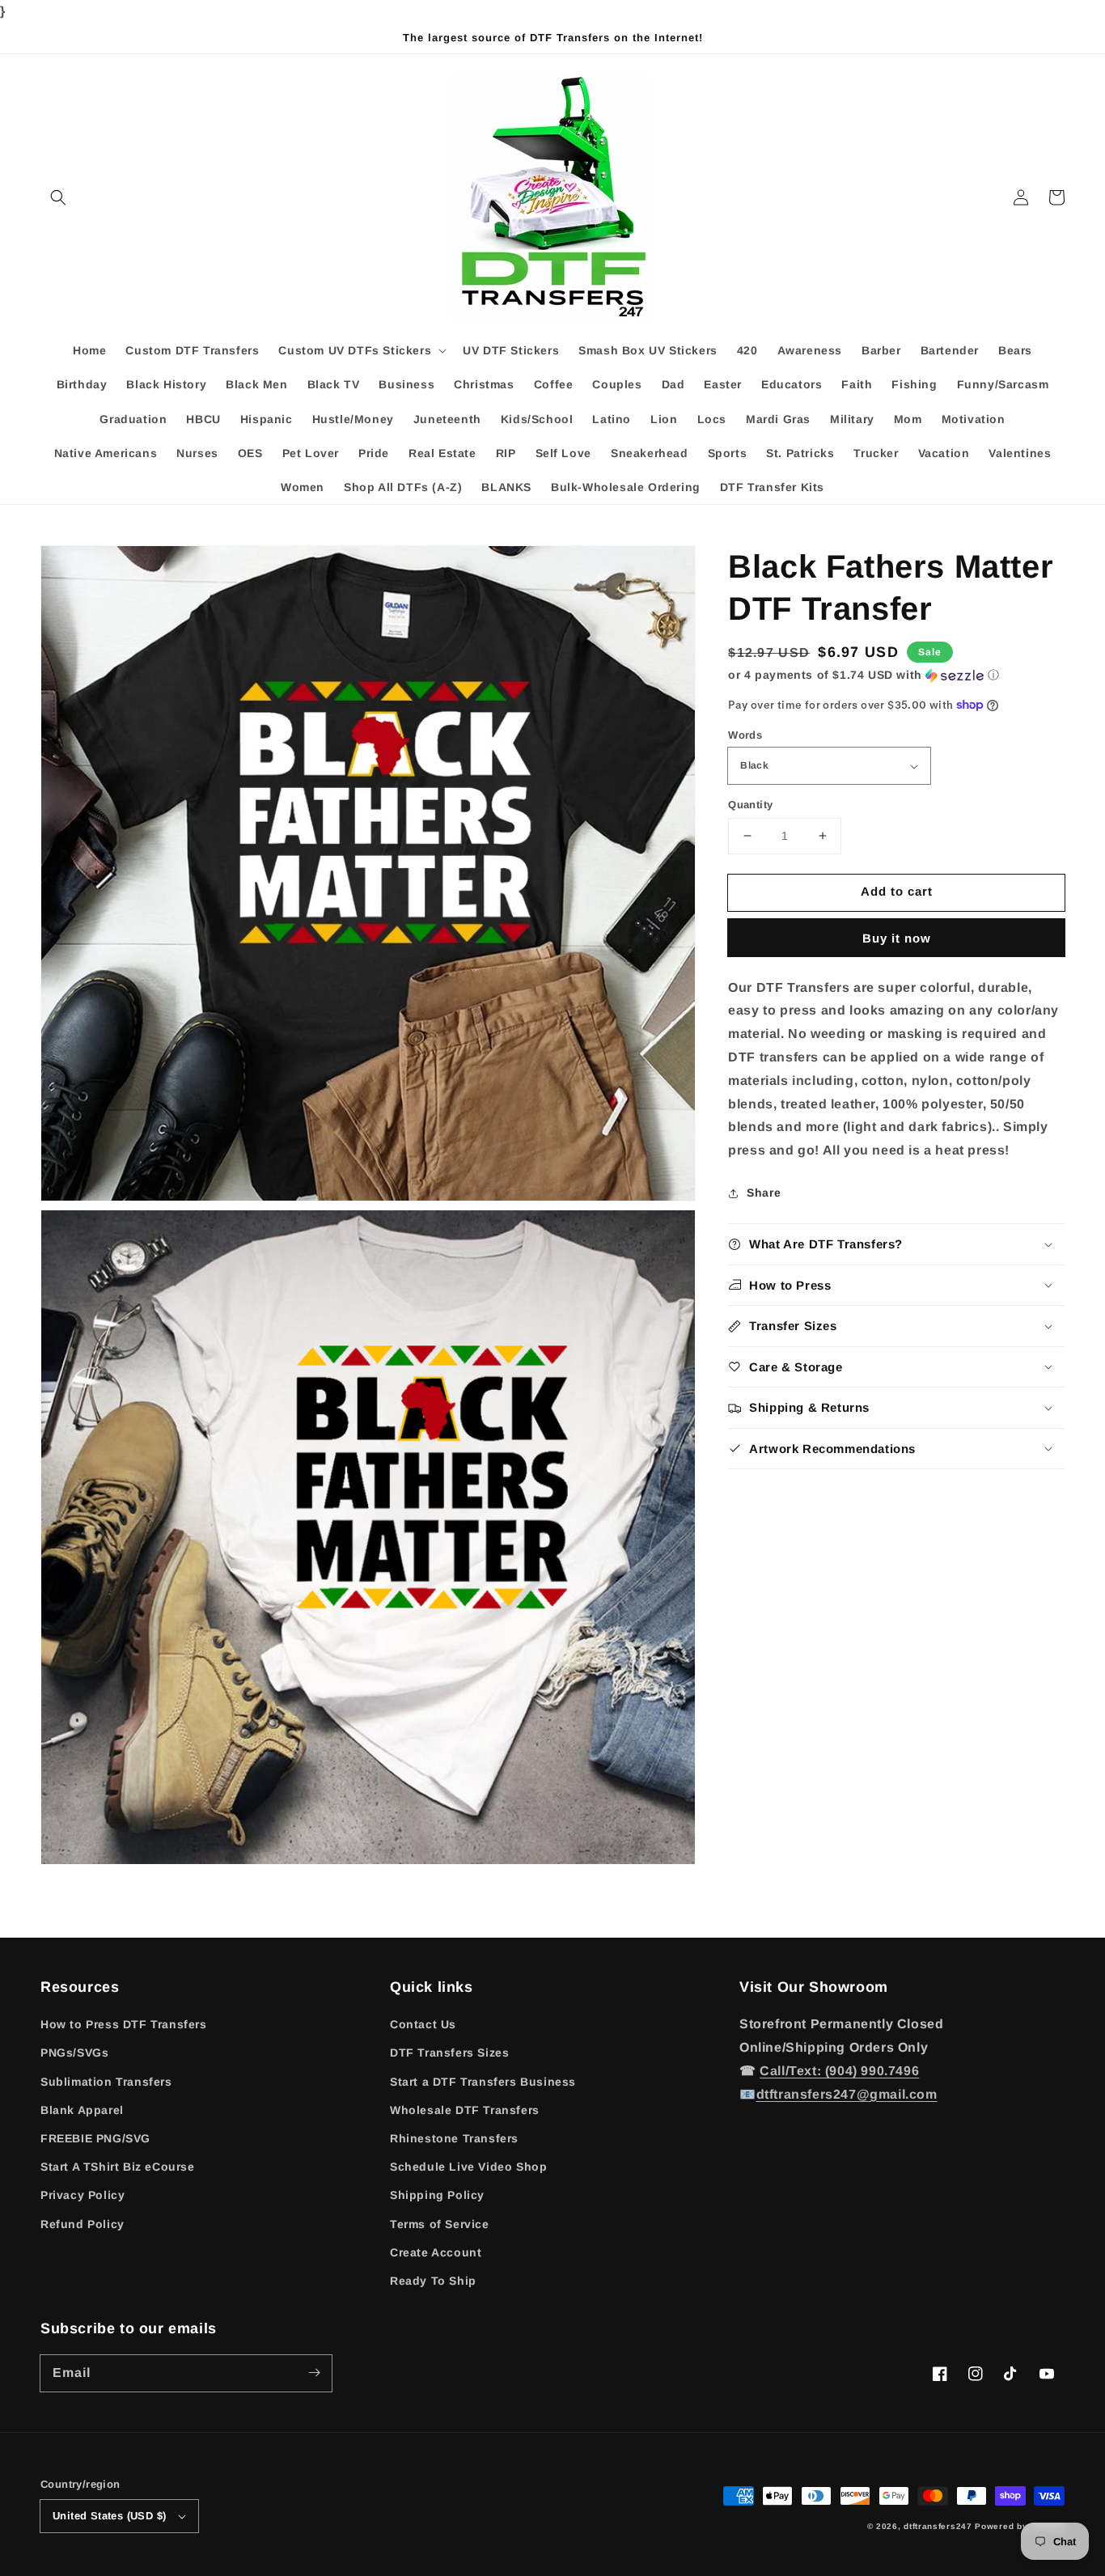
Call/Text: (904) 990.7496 (839, 2071)
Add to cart (897, 891)
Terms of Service (440, 2224)
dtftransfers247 (938, 2526)
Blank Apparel (82, 2110)
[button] (58, 197)
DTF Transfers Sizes (449, 2053)
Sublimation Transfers (106, 2082)
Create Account (436, 2252)
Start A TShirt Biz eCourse (118, 2167)
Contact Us (423, 2024)
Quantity (750, 805)
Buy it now (897, 938)
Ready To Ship (433, 2281)
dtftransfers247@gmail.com (847, 2094)
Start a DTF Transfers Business (483, 2082)
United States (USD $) (109, 2516)
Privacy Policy (83, 2195)
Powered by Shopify (1020, 2526)
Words (745, 735)
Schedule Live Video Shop (468, 2167)
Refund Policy (83, 2224)
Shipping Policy (437, 2195)
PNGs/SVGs (74, 2053)
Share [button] (764, 1193)
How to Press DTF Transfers (124, 2024)
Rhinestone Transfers (454, 2138)
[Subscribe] (314, 2373)
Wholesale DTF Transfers (465, 2110)
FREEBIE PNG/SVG (95, 2138)
